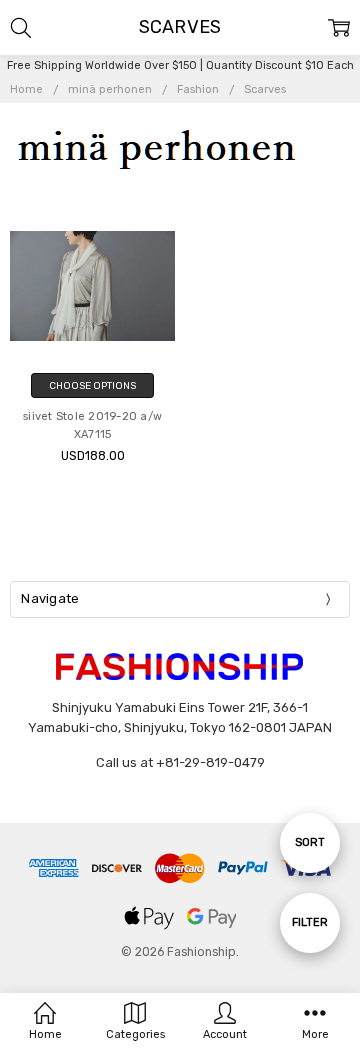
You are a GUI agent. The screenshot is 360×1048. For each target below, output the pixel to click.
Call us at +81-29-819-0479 (180, 762)
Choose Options (92, 385)
